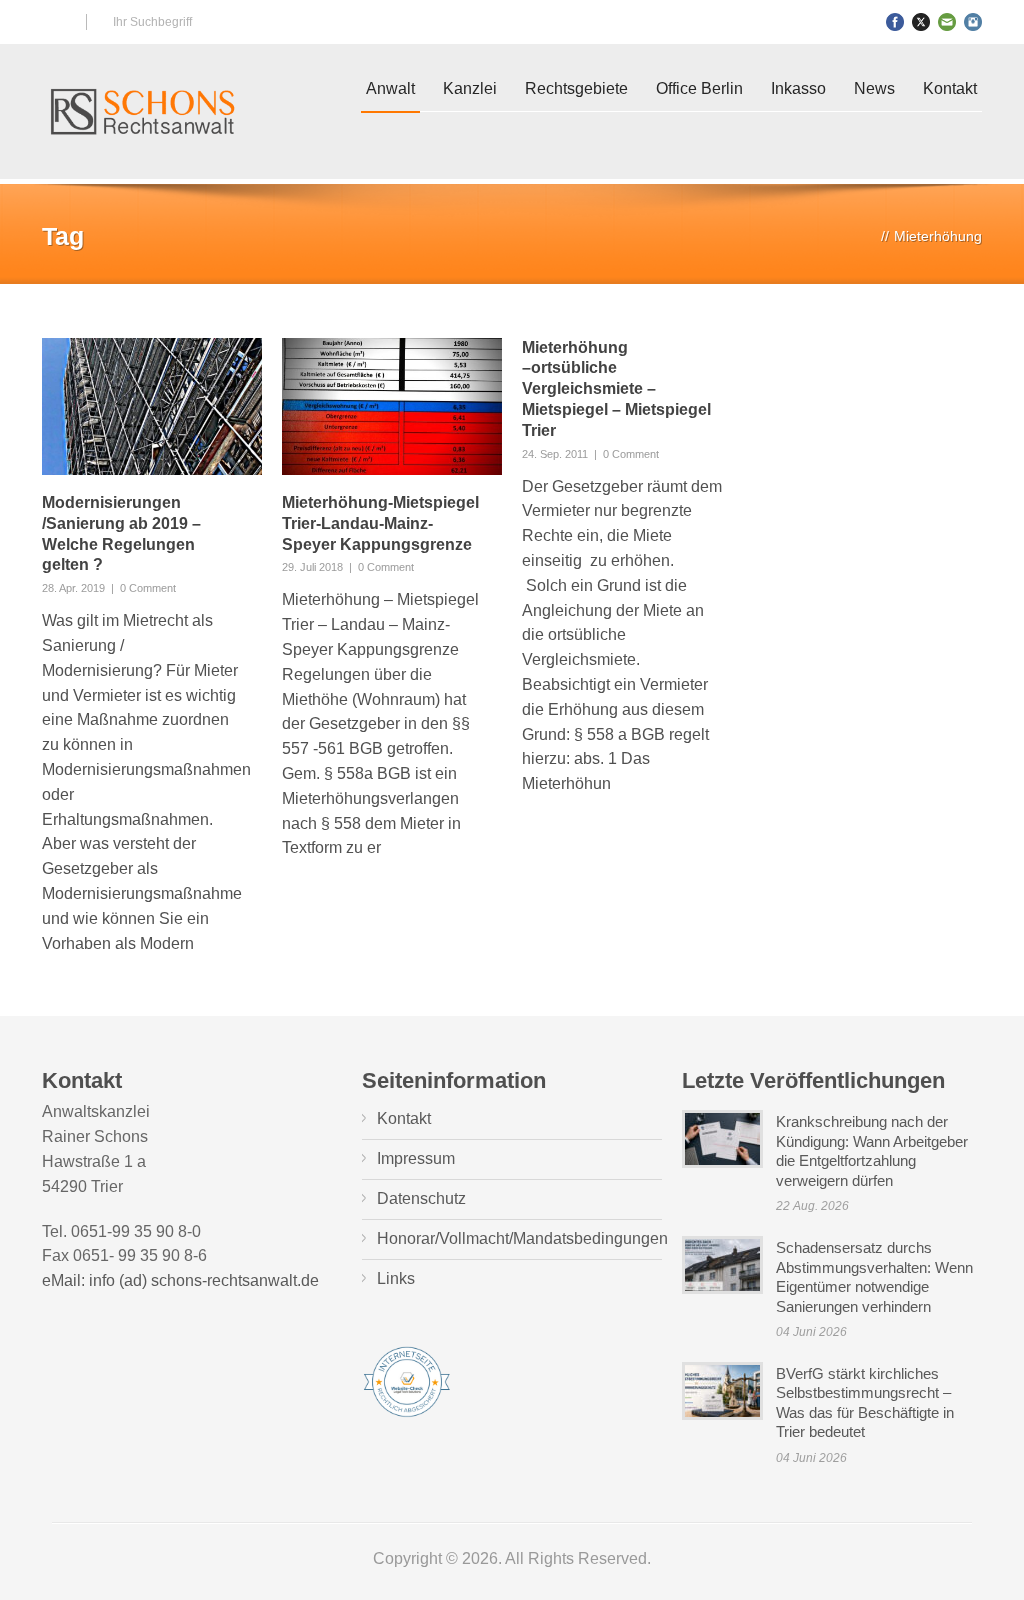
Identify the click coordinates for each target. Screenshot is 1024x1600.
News (874, 88)
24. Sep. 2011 (555, 454)
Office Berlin (699, 88)
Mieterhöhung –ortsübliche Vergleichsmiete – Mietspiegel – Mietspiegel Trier (616, 389)
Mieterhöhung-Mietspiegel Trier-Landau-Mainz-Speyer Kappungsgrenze (380, 523)
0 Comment (148, 588)
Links (396, 1278)
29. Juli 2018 (312, 567)
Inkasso (798, 88)
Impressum (416, 1158)
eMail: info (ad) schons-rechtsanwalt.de (180, 1280)
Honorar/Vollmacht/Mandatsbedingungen (522, 1238)
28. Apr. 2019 (73, 588)
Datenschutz (421, 1198)
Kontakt (950, 88)
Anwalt (390, 88)
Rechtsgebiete (576, 88)
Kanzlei (470, 88)
